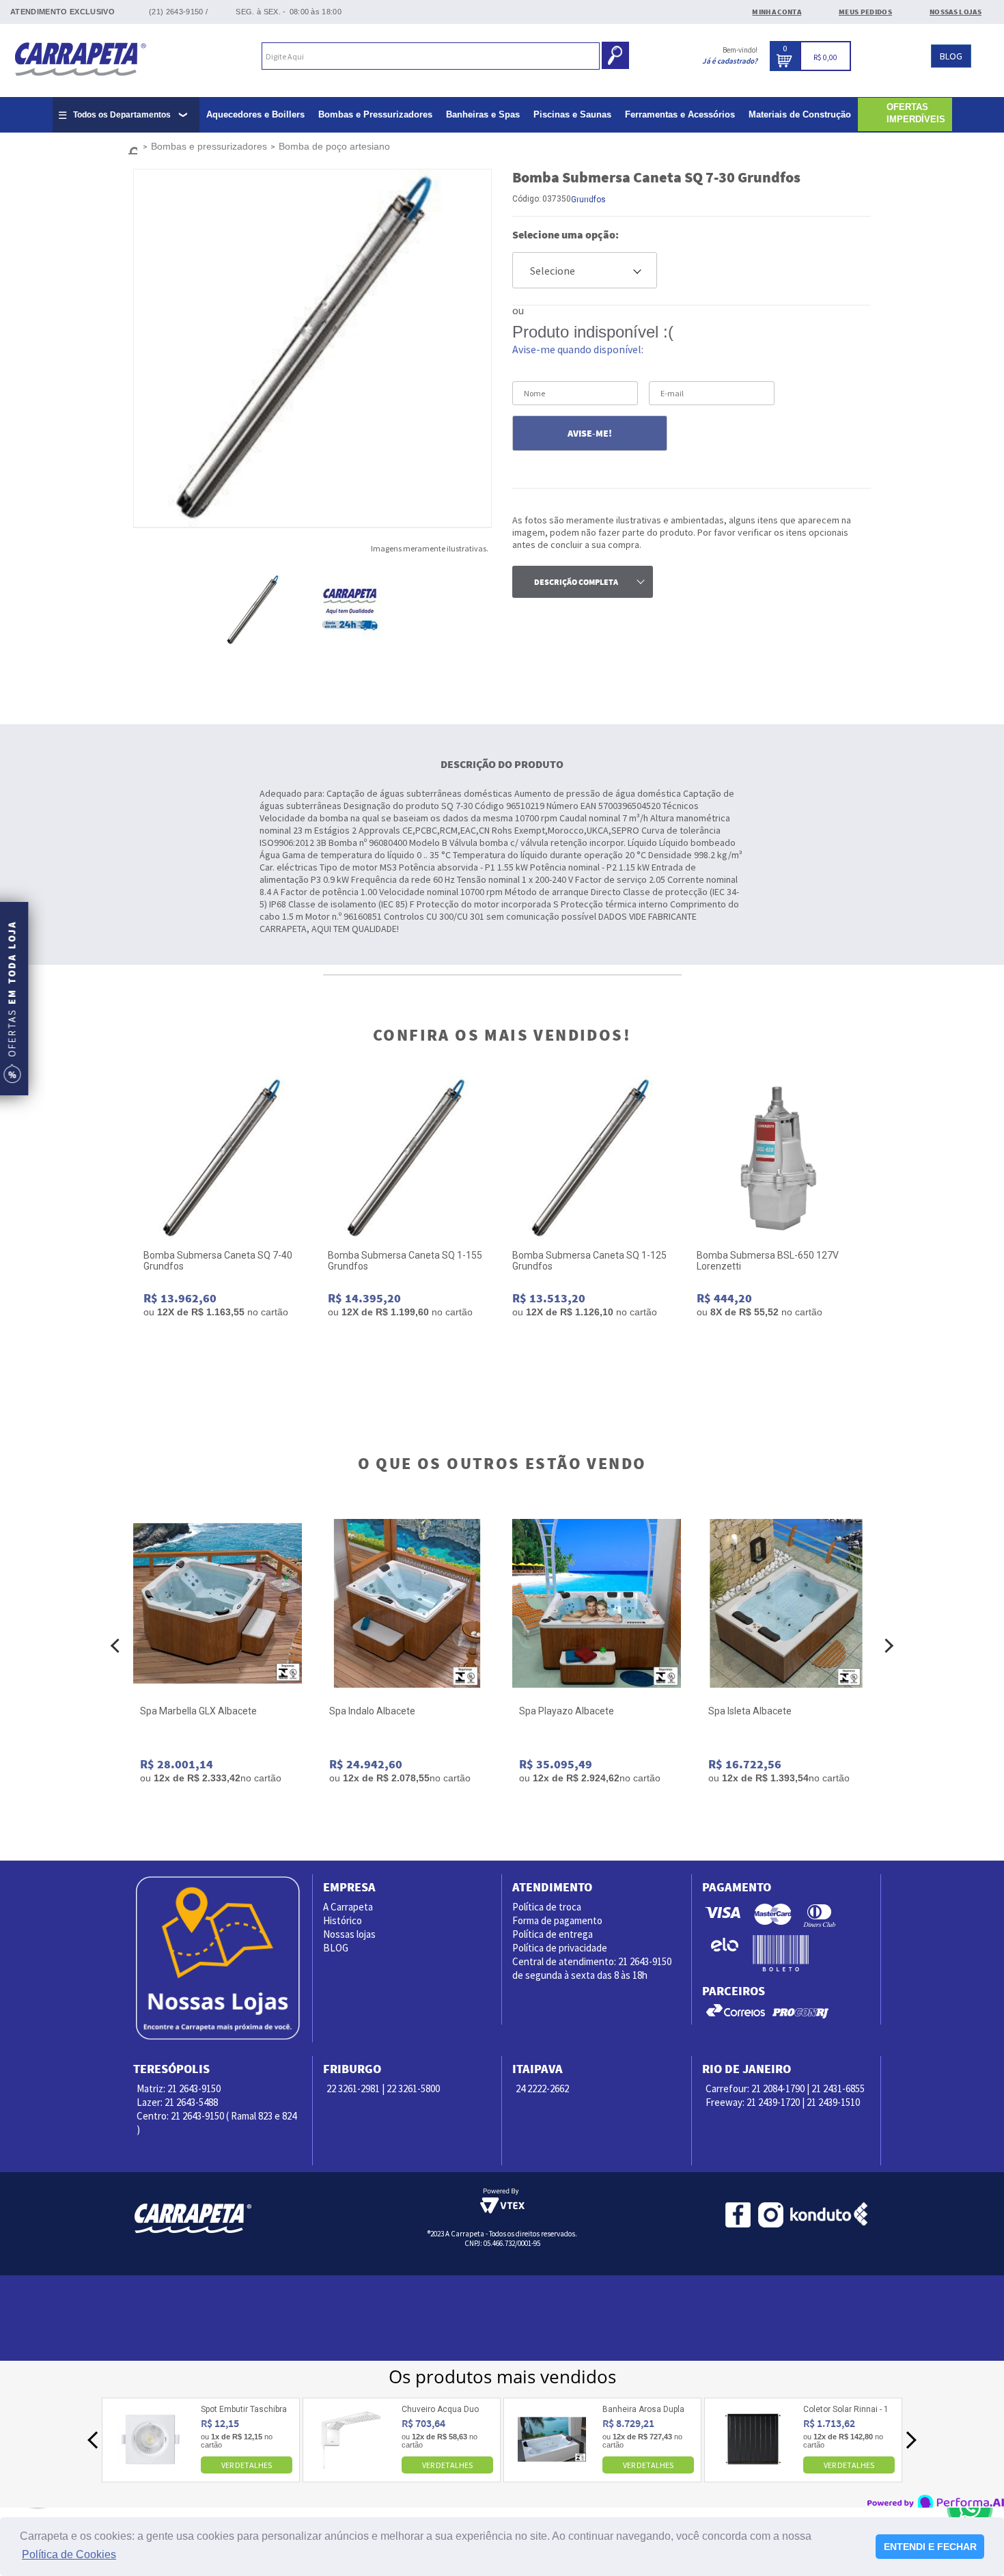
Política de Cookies (69, 2554)
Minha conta (777, 12)
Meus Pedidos (865, 12)
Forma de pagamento (557, 1920)
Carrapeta (80, 58)
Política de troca (547, 1907)
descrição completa (576, 582)
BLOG (951, 56)
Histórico (343, 1920)
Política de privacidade (560, 1948)
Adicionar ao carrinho (225, 1357)
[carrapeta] (130, 147)
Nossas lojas (349, 1934)
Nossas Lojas (956, 12)
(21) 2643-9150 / (178, 12)
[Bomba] (225, 1158)
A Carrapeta (348, 1907)
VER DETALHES (247, 2465)
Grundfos (588, 200)
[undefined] (312, 348)
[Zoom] (265, 610)
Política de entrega (553, 1934)
